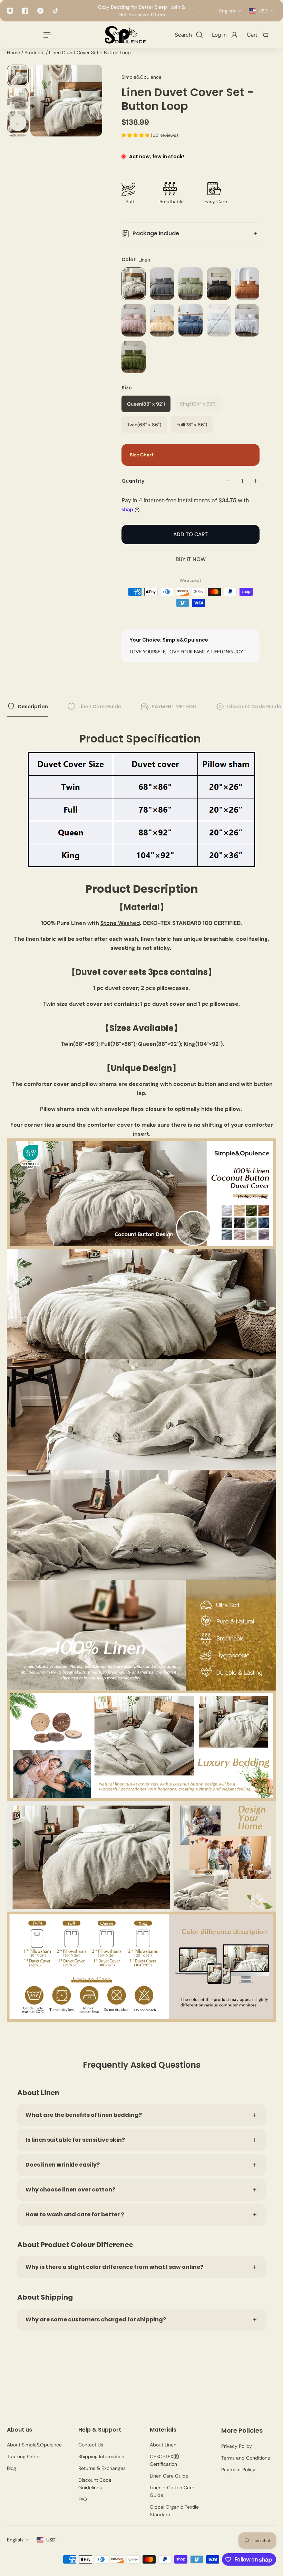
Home (14, 53)
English (15, 2540)
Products (35, 53)
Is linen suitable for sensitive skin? (75, 2140)
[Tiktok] (56, 11)
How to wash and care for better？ (75, 2214)
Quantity (133, 481)
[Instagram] (10, 11)
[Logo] (125, 35)
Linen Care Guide (100, 707)
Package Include (156, 233)
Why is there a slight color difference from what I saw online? (114, 2267)
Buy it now (191, 559)
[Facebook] (25, 11)
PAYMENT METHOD (174, 707)
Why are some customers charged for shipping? (96, 2319)
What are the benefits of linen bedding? (84, 2115)
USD (51, 2540)
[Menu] (46, 35)
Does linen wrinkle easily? (63, 2165)
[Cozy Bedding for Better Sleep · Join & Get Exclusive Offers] (141, 11)
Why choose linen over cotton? (70, 2190)
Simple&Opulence (141, 77)
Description (33, 707)
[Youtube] (40, 11)
